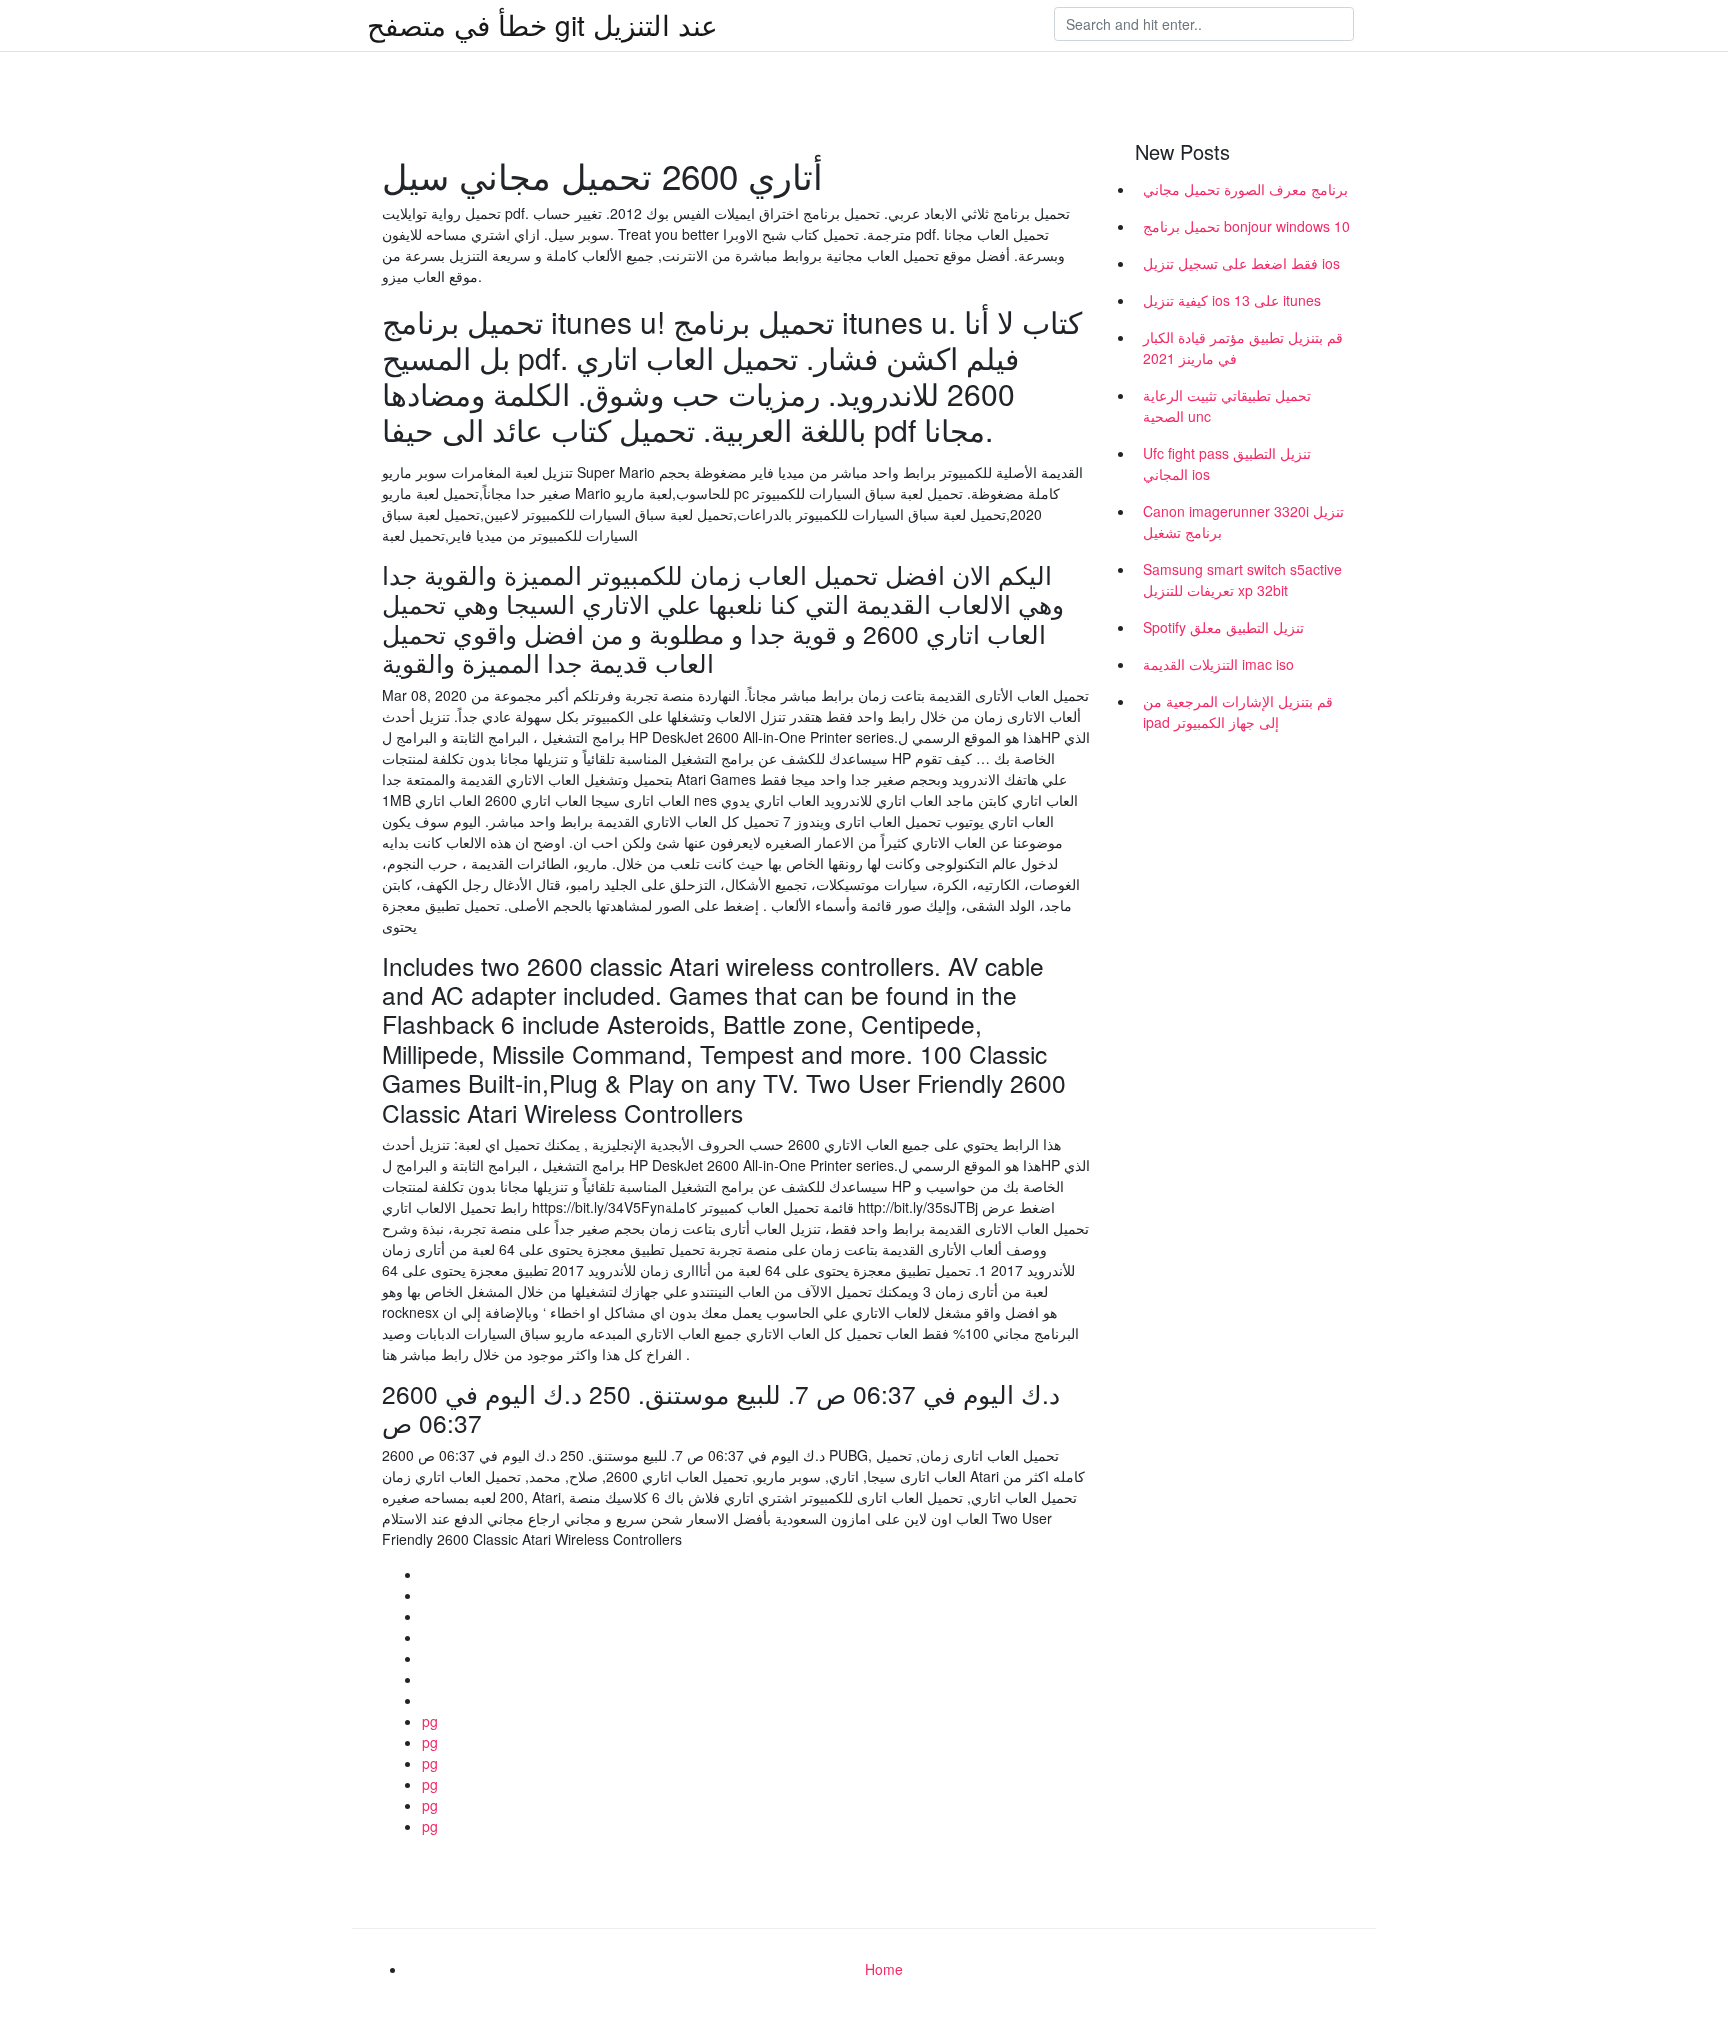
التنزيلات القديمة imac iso (1218, 664)
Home (884, 1969)
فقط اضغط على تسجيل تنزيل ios (1241, 263)
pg (430, 1721)
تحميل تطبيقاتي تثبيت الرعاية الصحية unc (1227, 405)
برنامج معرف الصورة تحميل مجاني (1245, 189)
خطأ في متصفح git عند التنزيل (542, 24)
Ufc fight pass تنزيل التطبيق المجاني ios (1227, 463)
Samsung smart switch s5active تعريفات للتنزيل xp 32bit (1242, 579)
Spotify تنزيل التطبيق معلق (1223, 627)
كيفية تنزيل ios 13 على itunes (1232, 300)
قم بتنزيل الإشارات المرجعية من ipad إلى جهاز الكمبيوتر (1238, 711)
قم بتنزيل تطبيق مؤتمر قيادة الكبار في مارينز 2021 (1243, 347)
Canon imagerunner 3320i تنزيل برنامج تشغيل (1243, 521)
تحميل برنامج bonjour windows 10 (1246, 226)
